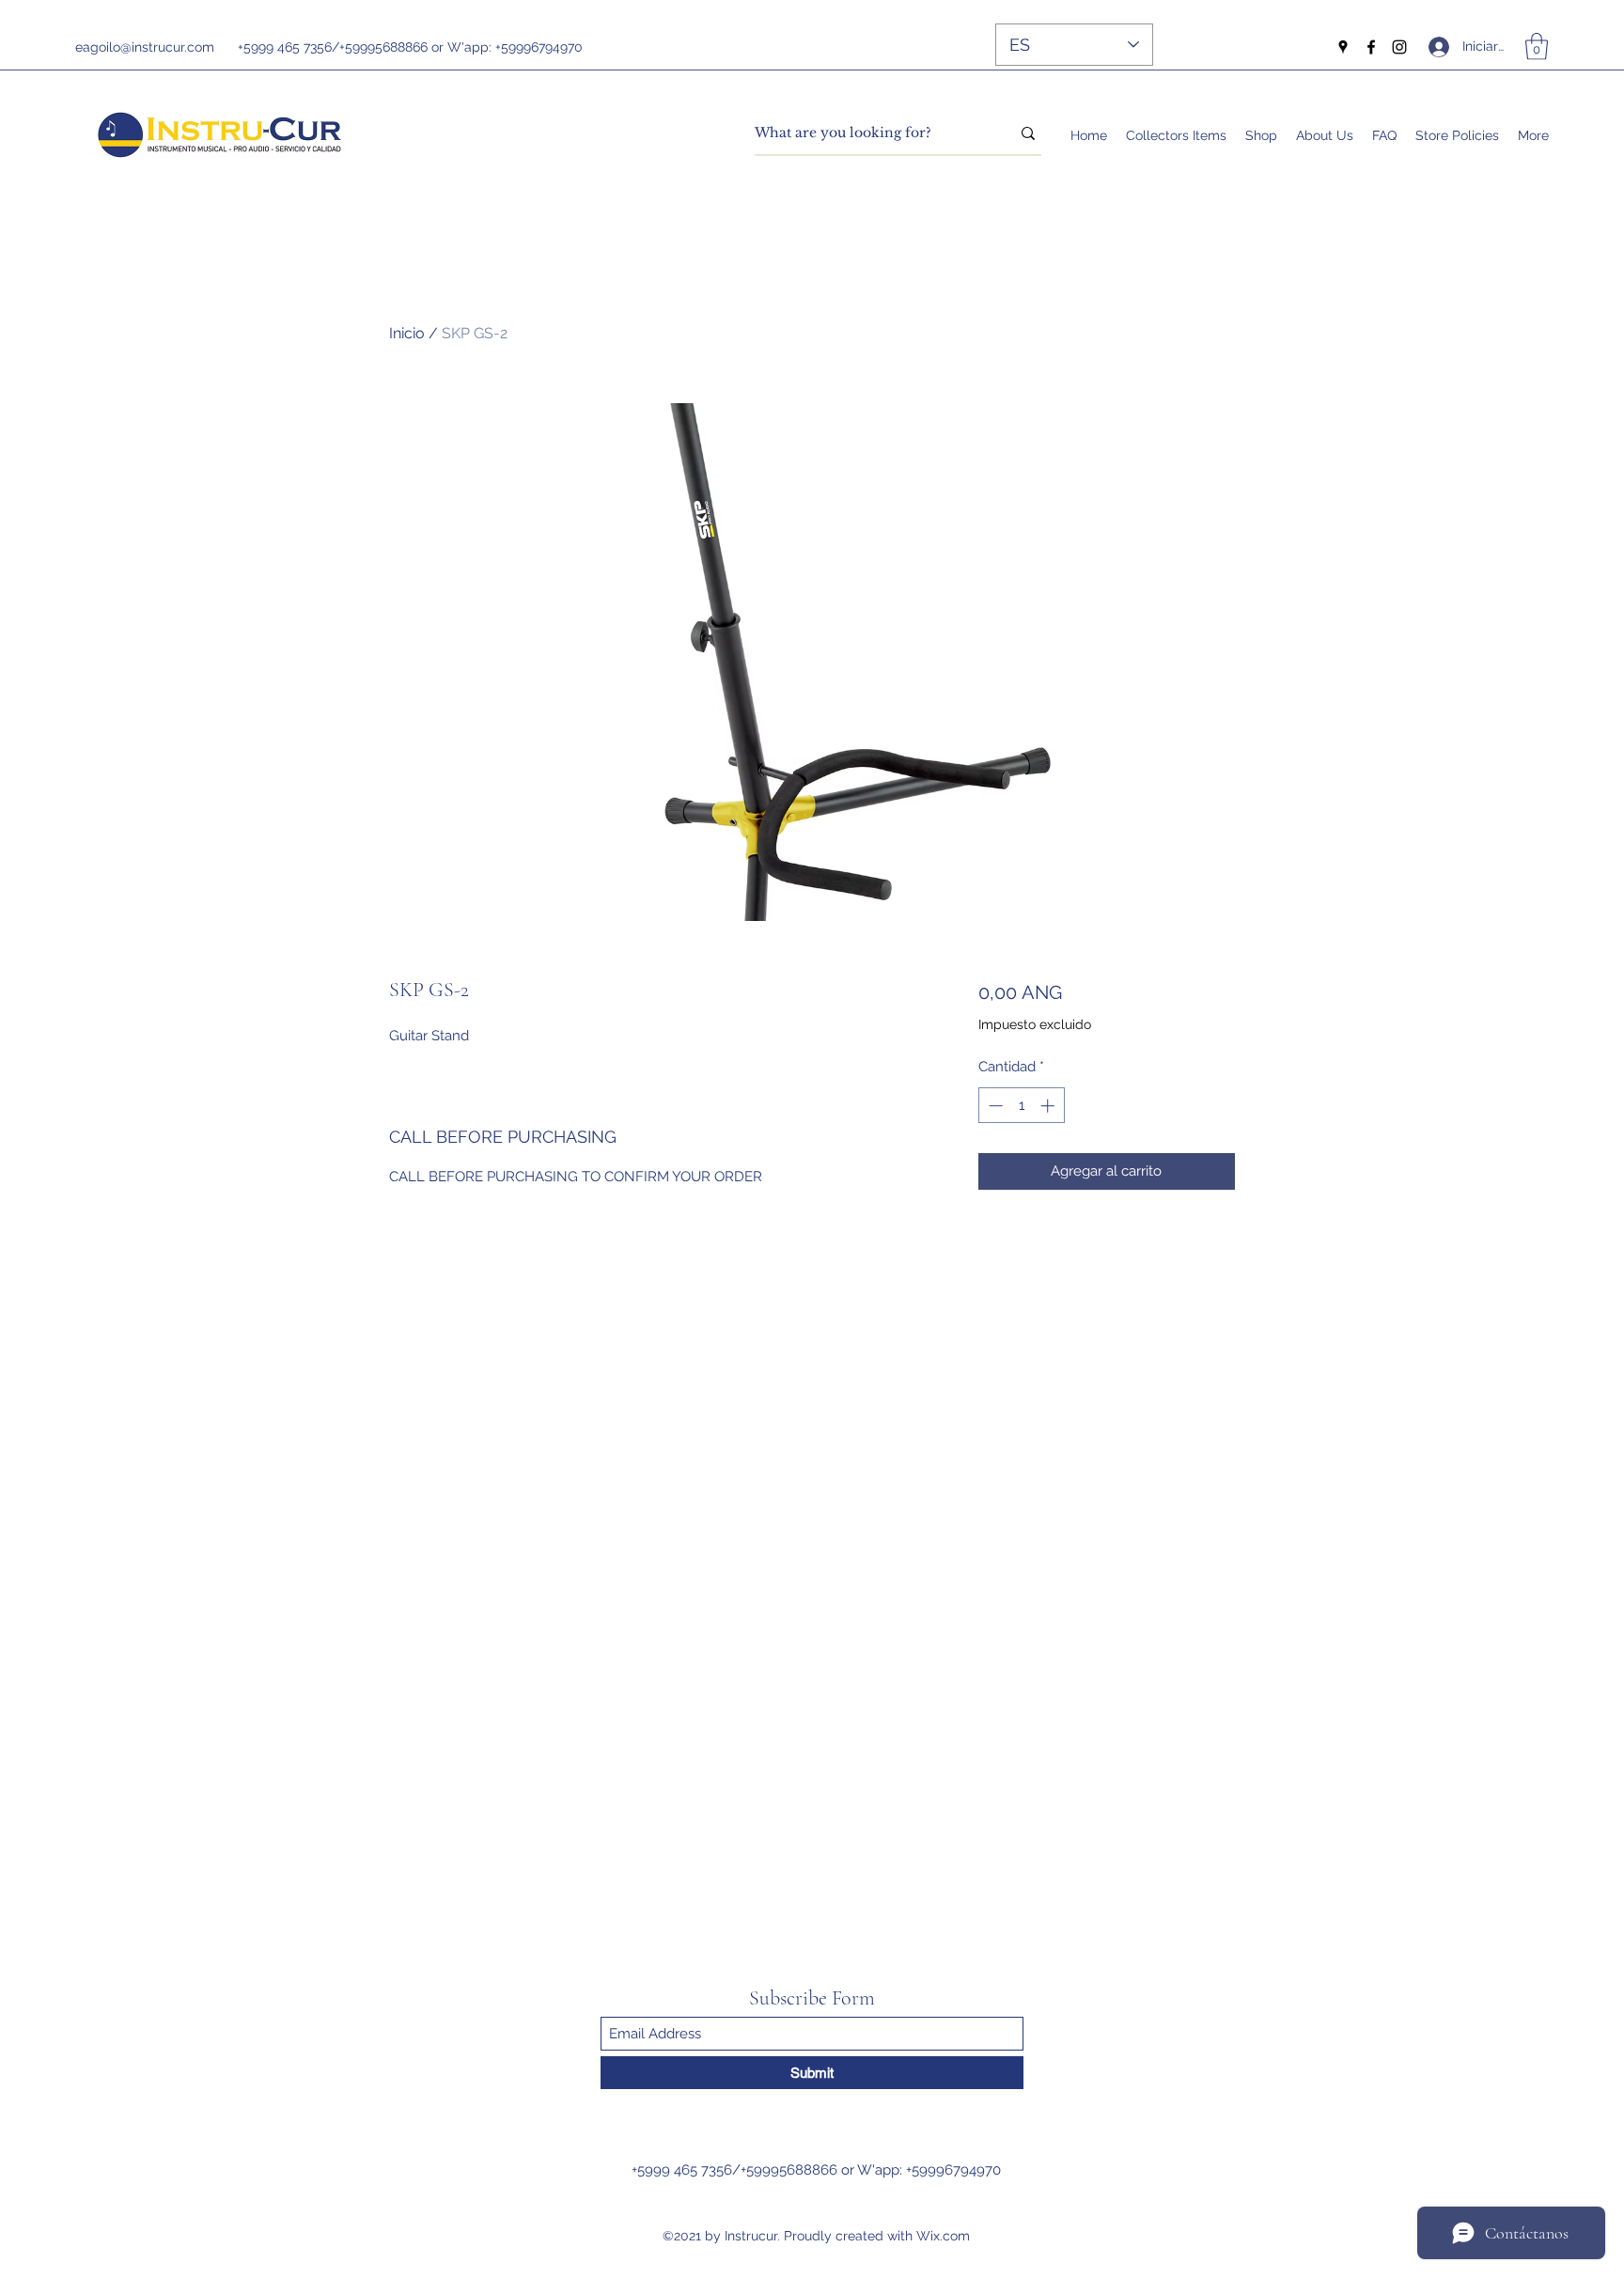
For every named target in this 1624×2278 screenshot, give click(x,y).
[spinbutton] (1021, 1106)
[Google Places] (1343, 47)
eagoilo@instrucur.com (145, 47)
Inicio (407, 333)
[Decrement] (994, 1106)
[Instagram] (1399, 47)
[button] (1537, 47)
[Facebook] (1371, 47)
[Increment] (1049, 1106)
